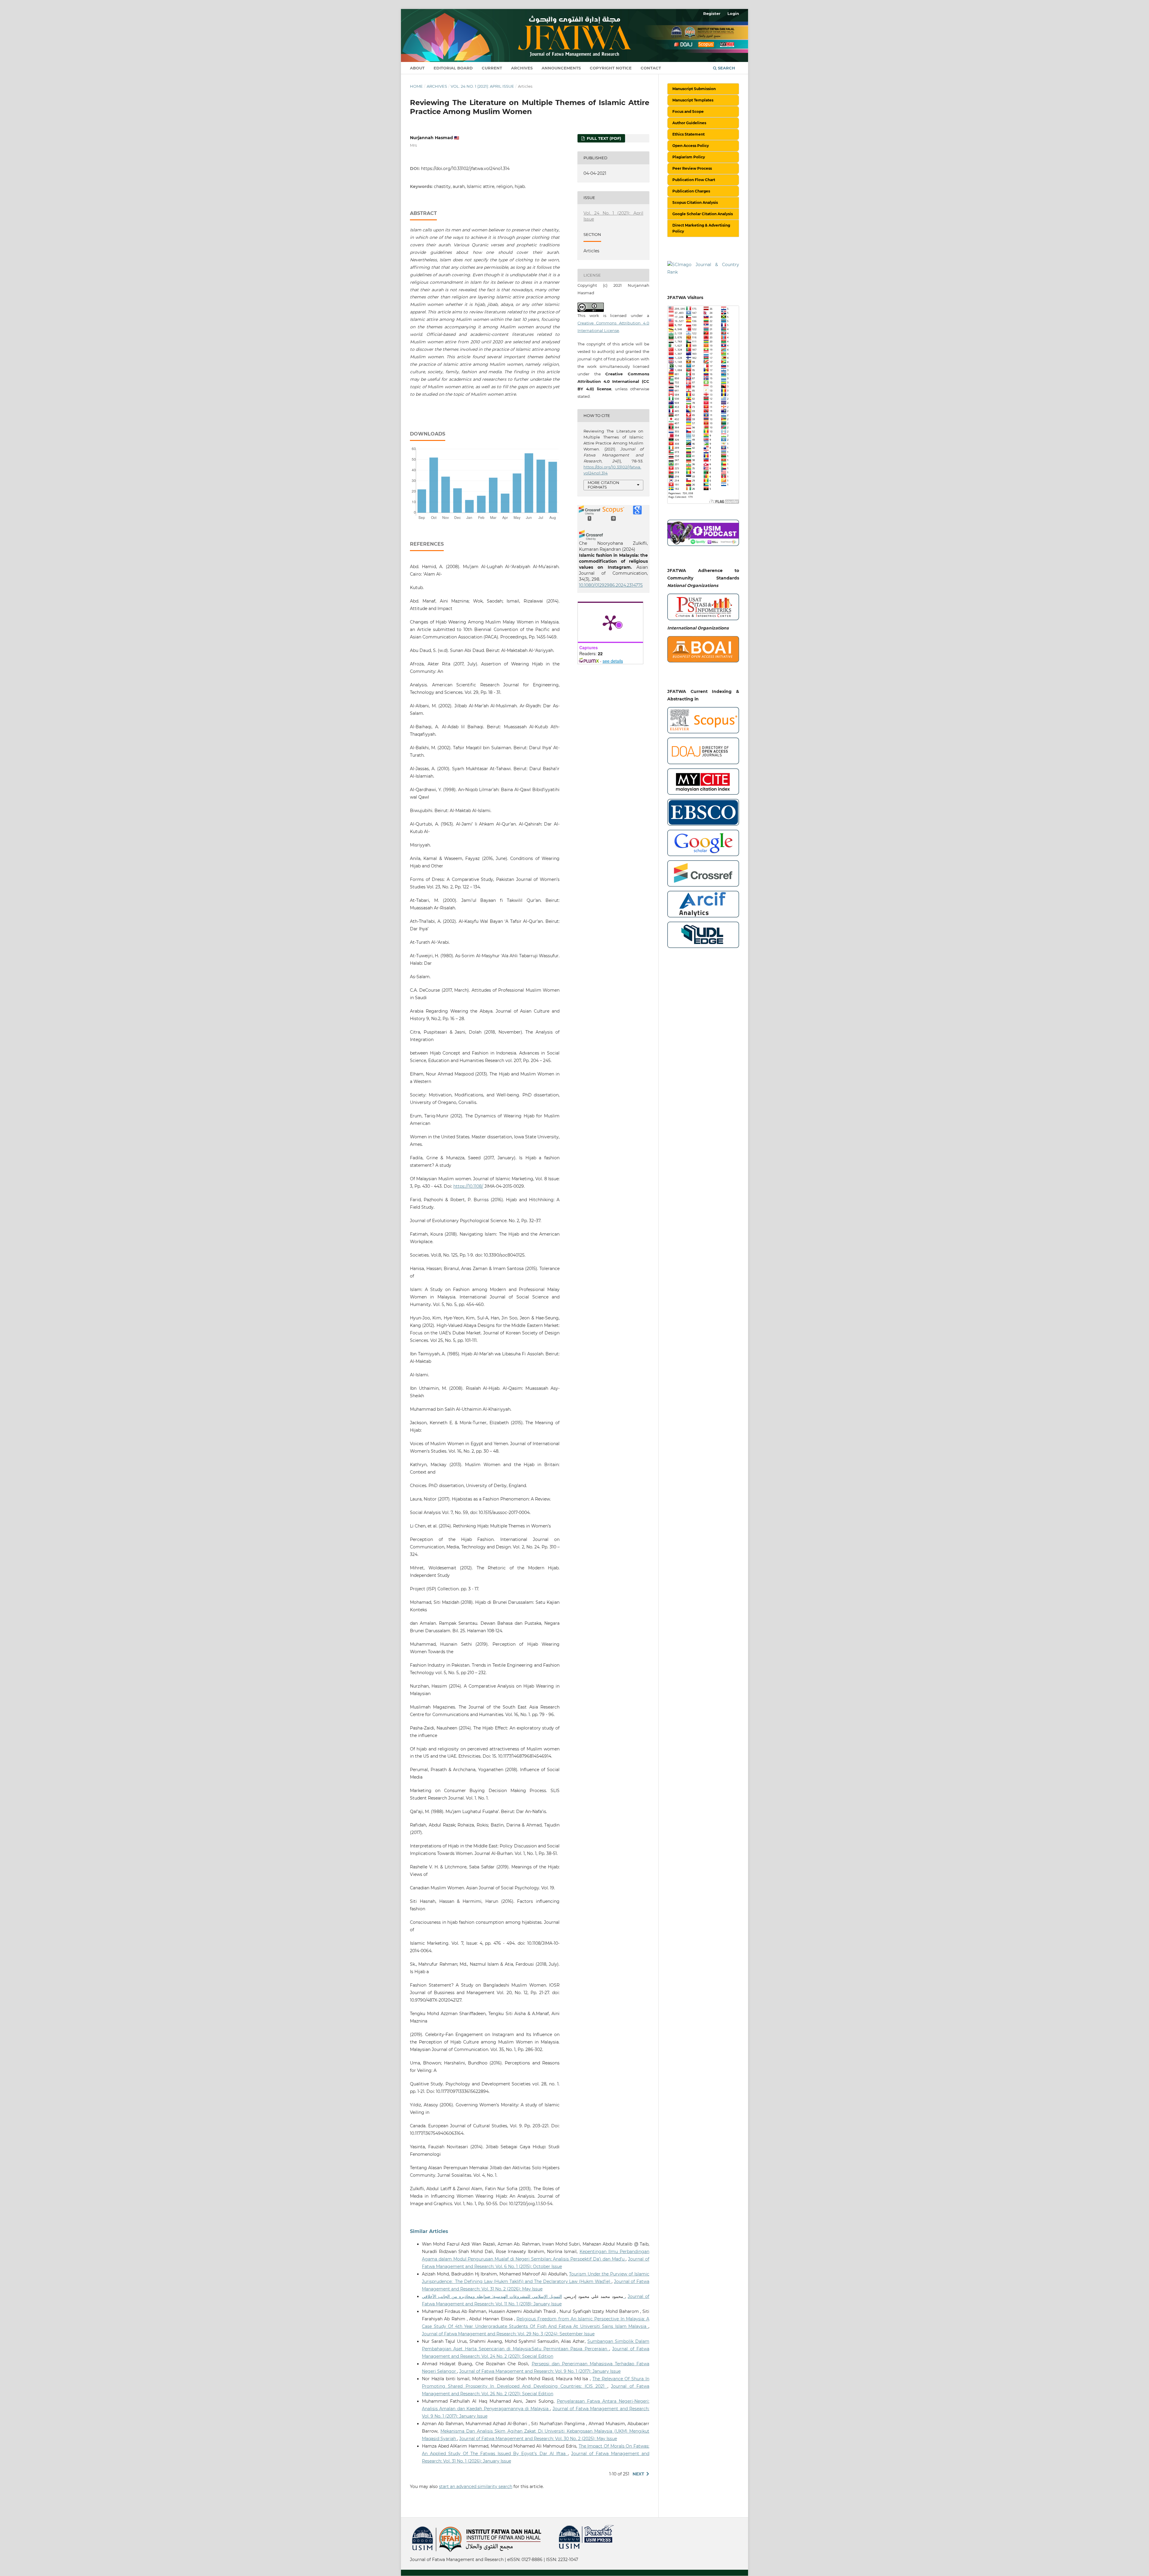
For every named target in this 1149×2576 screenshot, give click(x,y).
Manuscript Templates (693, 100)
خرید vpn (411, 2528)
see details (613, 661)
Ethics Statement (689, 134)
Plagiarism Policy (689, 157)
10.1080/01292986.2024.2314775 (611, 585)
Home (416, 86)
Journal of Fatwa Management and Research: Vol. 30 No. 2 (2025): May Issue (538, 2439)
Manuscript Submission (694, 89)
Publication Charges (691, 191)
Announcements (561, 68)
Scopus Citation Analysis (695, 202)
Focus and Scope (688, 111)
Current (492, 68)
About (417, 68)
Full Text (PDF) (603, 138)
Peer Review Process (692, 168)
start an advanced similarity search (476, 2487)
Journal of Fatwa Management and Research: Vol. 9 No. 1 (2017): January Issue (540, 2371)
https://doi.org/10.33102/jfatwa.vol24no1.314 (465, 169)
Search (726, 68)
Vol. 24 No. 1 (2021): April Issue (482, 86)
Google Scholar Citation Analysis (703, 214)
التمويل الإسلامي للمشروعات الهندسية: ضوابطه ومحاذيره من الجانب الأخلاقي (523, 2296)
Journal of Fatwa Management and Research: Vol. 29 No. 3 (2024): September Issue (508, 2334)
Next (638, 2474)
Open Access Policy (691, 146)
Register (712, 13)
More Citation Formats (604, 485)
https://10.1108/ (468, 1186)
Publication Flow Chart (694, 180)
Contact (651, 68)
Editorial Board (453, 68)
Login (733, 13)
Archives (522, 68)
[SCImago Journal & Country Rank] (703, 268)
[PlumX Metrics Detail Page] (610, 622)
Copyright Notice (611, 68)
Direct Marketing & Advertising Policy (701, 228)
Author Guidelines (689, 123)
